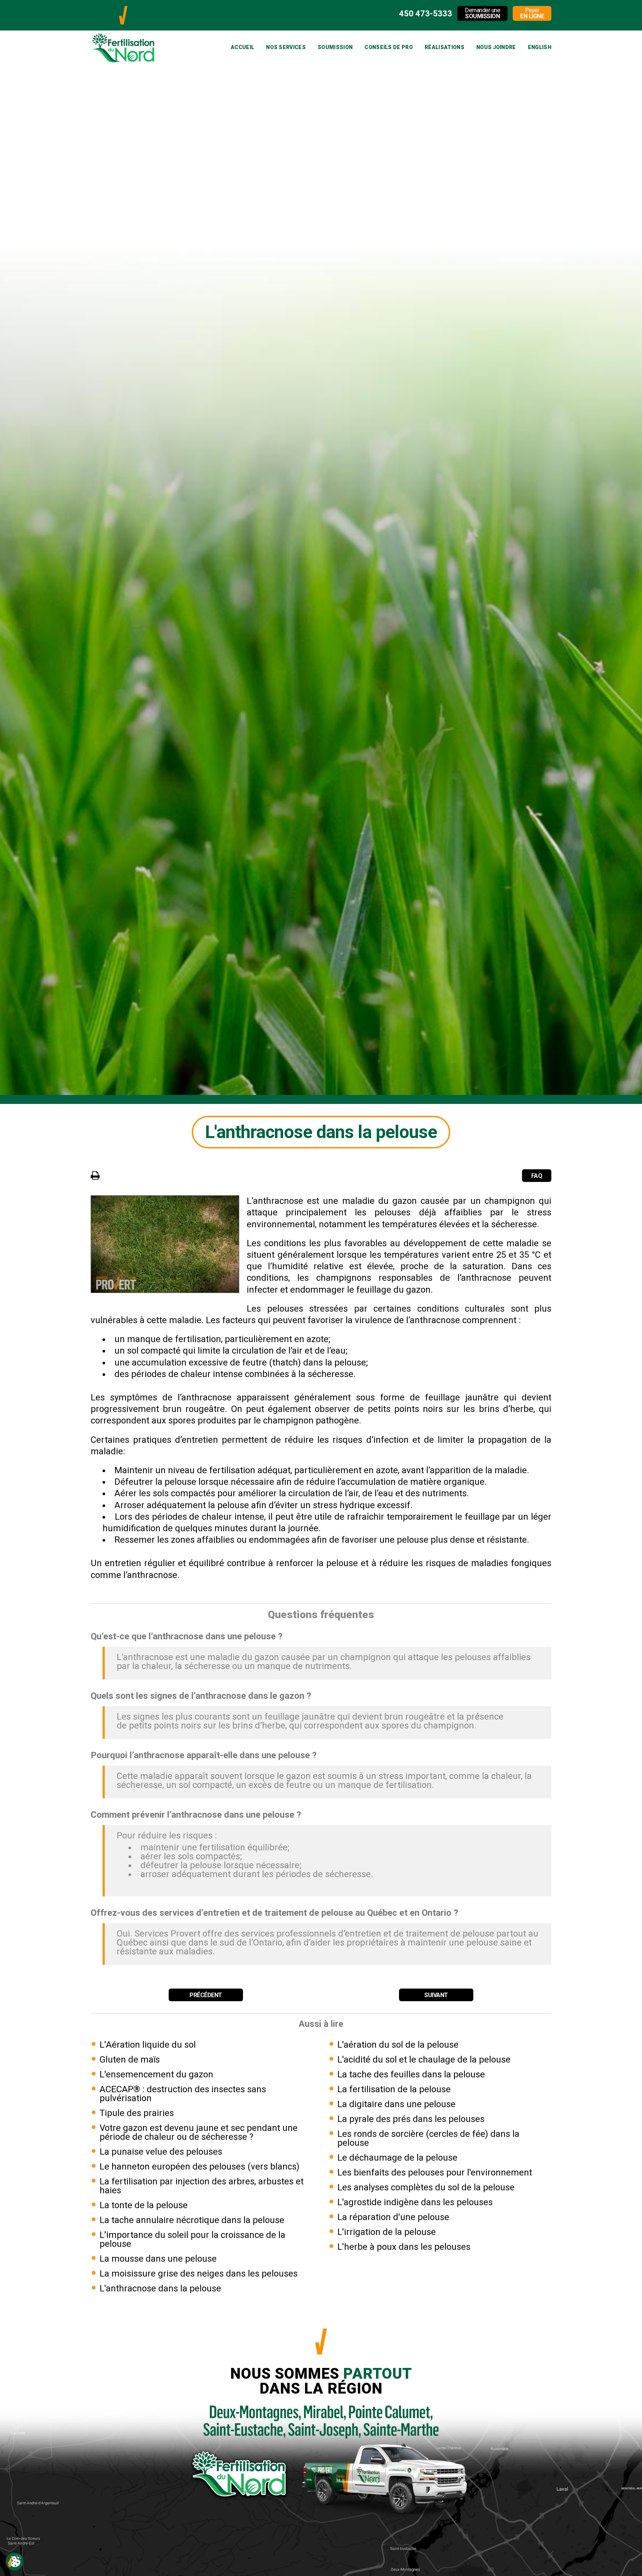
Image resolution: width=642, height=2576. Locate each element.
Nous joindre (496, 47)
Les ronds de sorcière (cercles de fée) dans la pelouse (428, 2138)
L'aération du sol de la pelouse (398, 2045)
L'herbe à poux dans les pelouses (404, 2247)
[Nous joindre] (321, 2405)
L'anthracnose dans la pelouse (160, 2288)
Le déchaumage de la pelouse (397, 2158)
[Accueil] (123, 9)
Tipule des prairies (137, 2113)
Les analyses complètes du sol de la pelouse (426, 2187)
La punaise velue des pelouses (161, 2152)
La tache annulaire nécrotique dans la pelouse (192, 2220)
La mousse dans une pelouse (158, 2259)
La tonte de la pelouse (144, 2205)
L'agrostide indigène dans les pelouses (415, 2202)
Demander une (482, 13)
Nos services (286, 47)
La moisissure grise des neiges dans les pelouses (199, 2274)
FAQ (537, 1176)
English (540, 47)
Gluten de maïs (130, 2060)
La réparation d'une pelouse (393, 2217)
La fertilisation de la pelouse (394, 2089)
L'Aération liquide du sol (148, 2045)
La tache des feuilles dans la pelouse (411, 2074)
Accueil (242, 47)
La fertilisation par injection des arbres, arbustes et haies (202, 2186)
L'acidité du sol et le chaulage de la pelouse (424, 2060)
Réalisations (445, 47)
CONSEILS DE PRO (389, 47)
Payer (532, 13)
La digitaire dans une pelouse (396, 2104)
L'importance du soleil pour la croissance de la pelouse (192, 2239)
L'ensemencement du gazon (156, 2074)
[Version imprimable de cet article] (95, 1175)
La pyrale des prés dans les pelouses (411, 2119)
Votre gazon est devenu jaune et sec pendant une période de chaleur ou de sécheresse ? (199, 2132)
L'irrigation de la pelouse (387, 2232)
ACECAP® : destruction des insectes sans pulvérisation (183, 2094)
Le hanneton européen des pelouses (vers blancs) (200, 2167)
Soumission (335, 47)
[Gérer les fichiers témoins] (14, 2562)
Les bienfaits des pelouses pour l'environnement (435, 2172)
